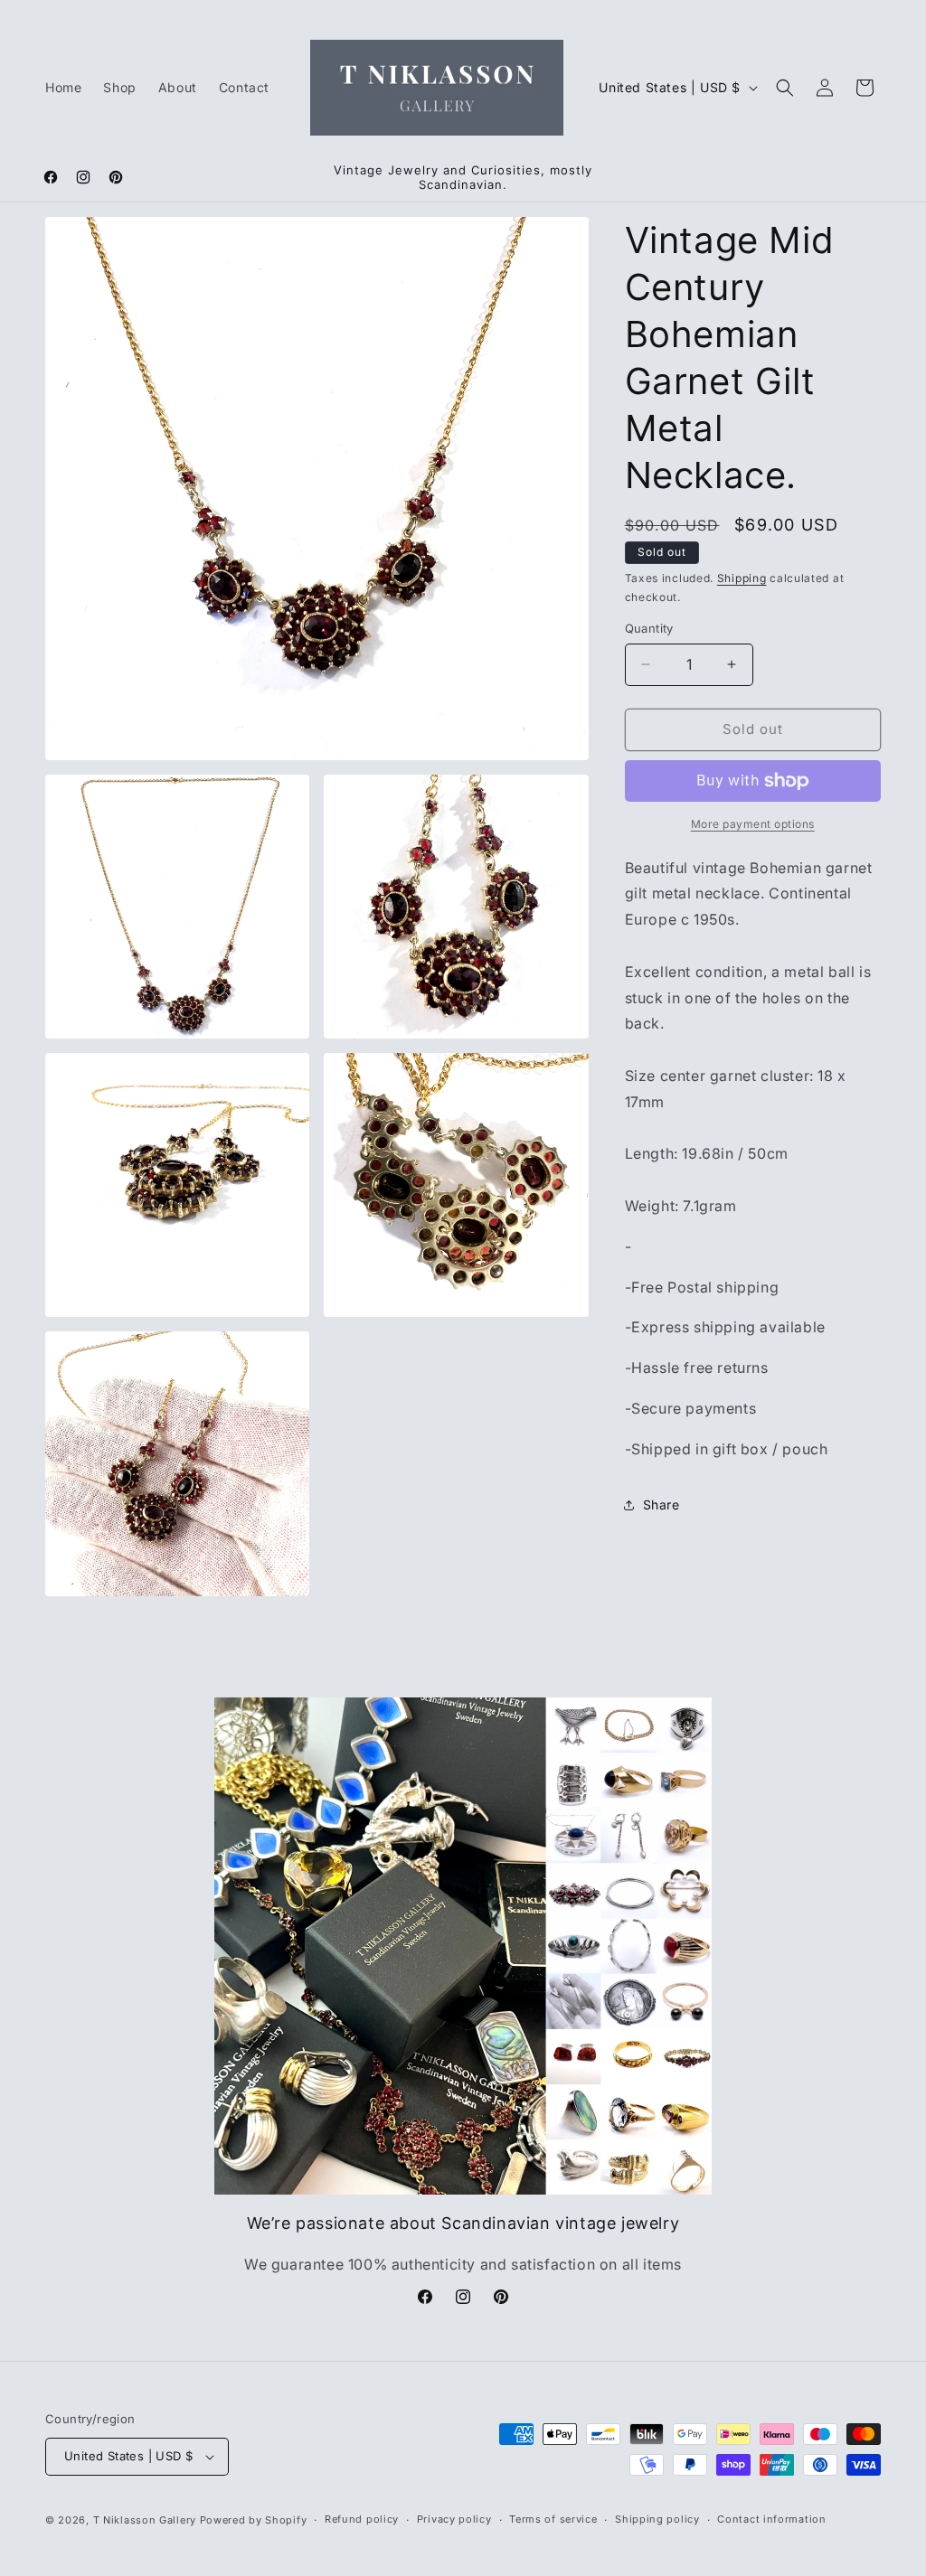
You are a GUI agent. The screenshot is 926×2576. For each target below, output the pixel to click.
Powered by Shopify (254, 2520)
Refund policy (362, 2519)
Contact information (771, 2519)
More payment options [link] (753, 824)
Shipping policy (657, 2519)
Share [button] (661, 1504)
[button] (785, 88)
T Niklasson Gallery (145, 2520)
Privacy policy (454, 2519)
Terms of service (553, 2519)
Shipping (742, 578)
